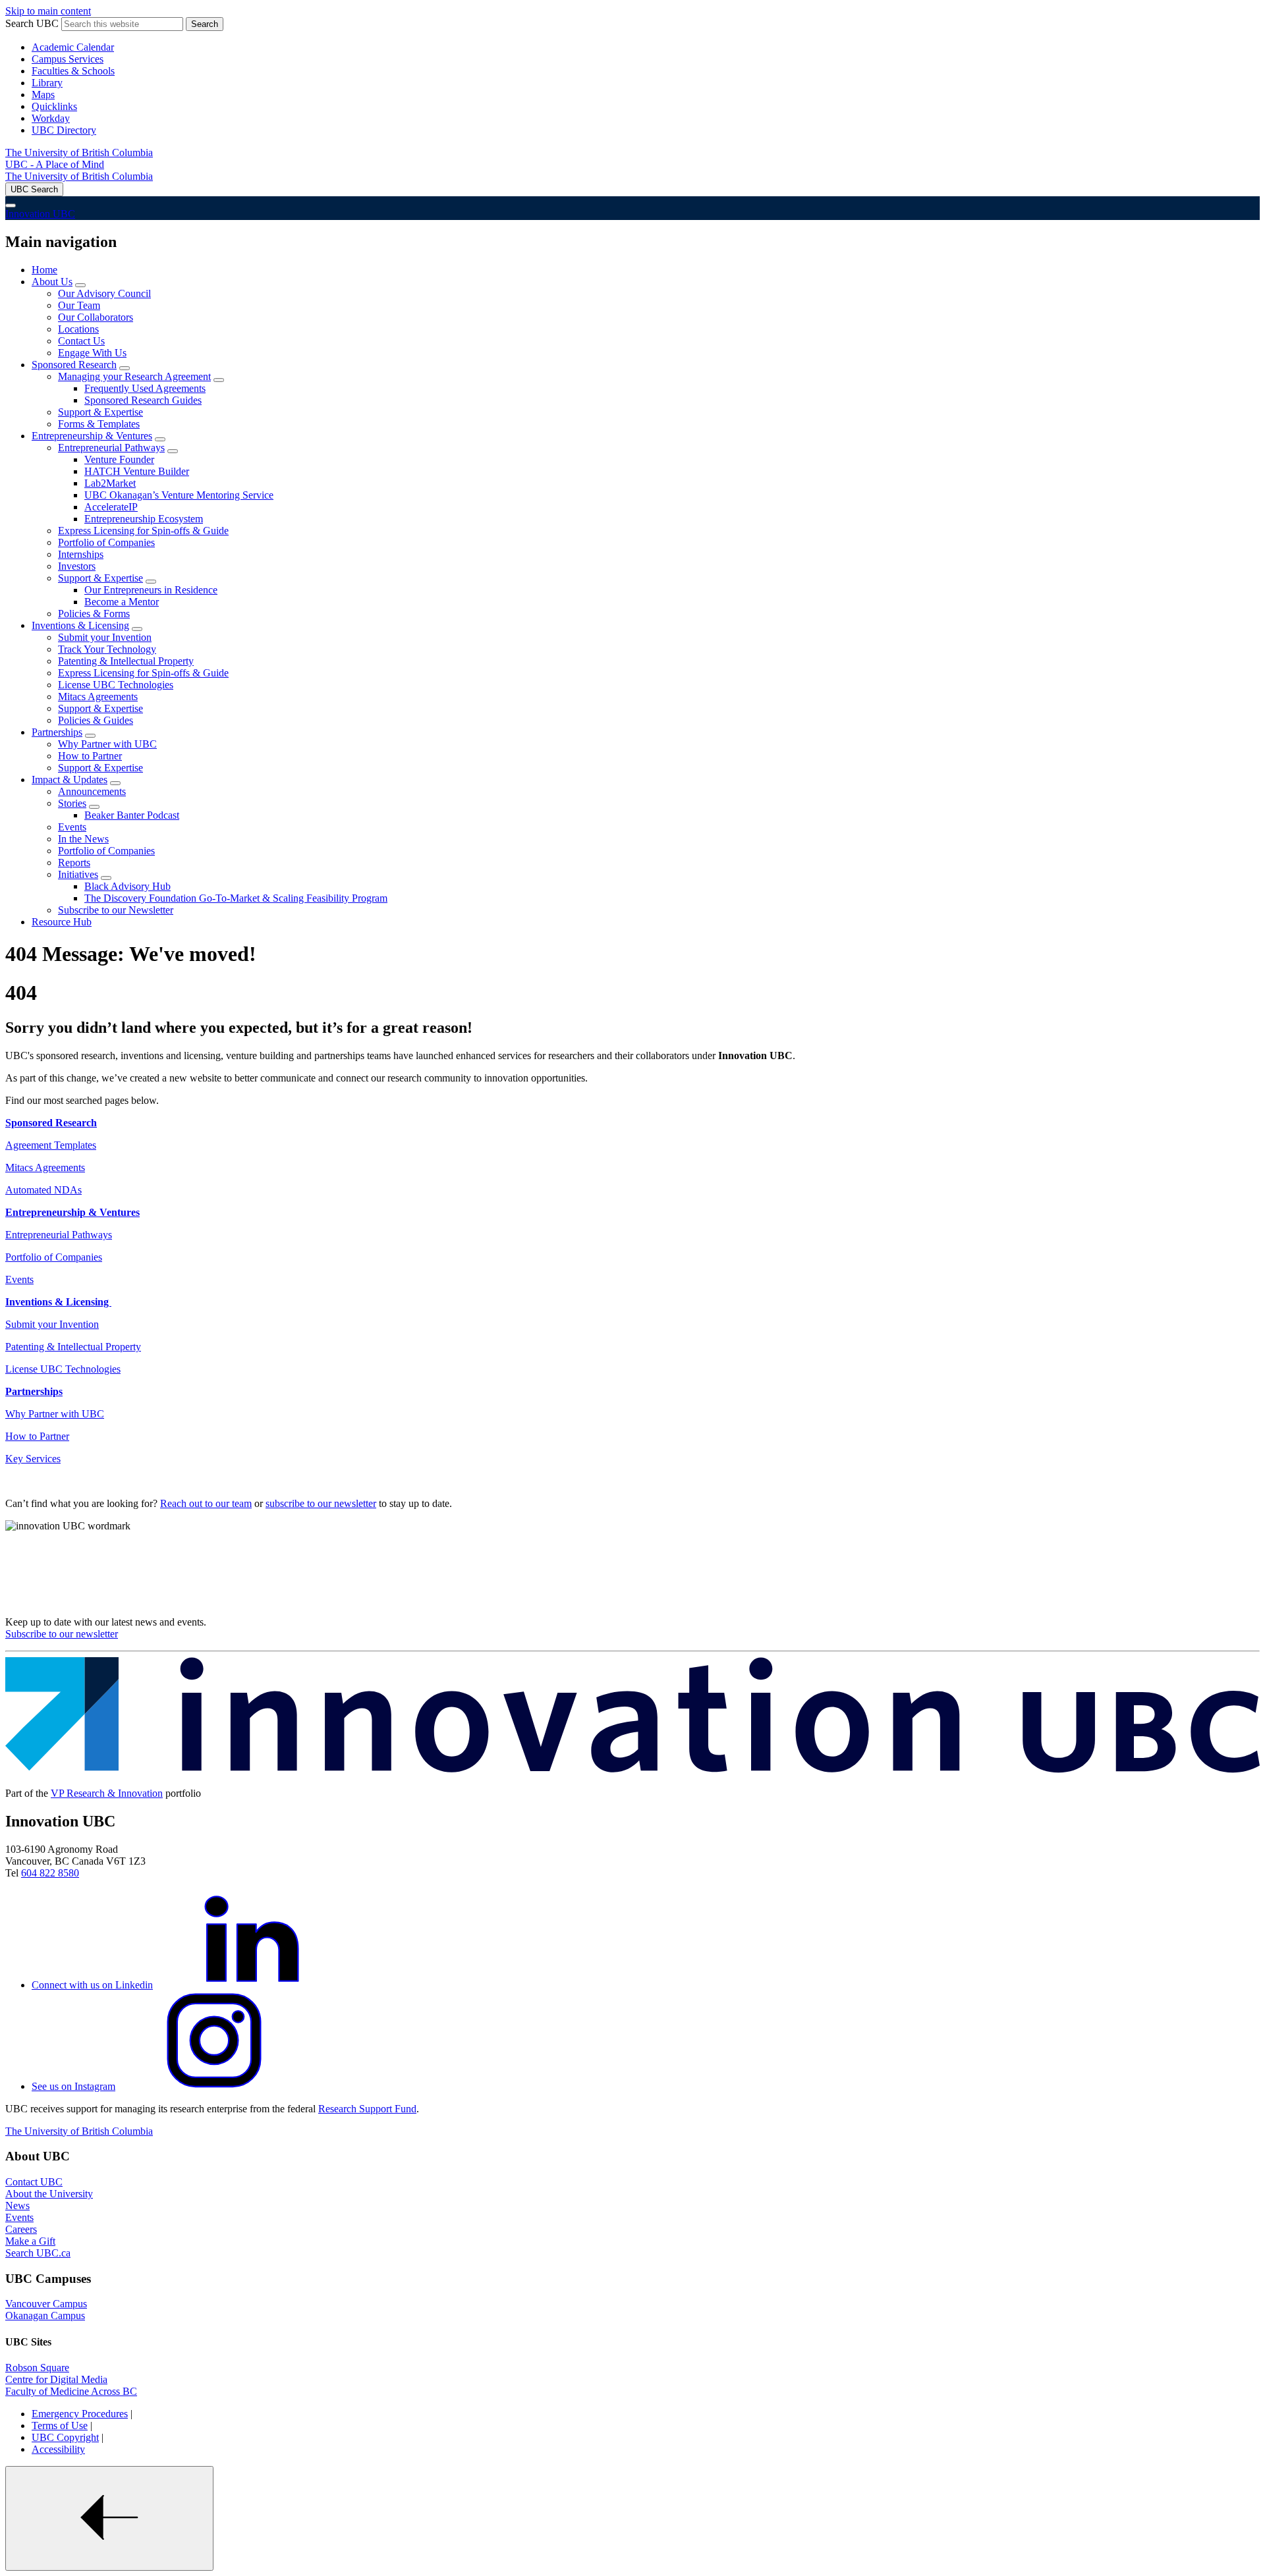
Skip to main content (48, 11)
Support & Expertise (100, 412)
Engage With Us (92, 353)
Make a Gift (30, 2241)
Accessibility (58, 2449)
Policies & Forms (94, 614)
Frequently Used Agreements (145, 388)
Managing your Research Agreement (134, 376)
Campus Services (68, 59)
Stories (72, 803)
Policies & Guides (96, 720)
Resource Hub (62, 922)
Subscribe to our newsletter (62, 1634)
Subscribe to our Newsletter (116, 910)
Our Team (79, 305)
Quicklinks (54, 106)
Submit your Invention (105, 637)
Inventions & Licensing (80, 625)
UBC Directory (64, 130)
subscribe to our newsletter (321, 1503)
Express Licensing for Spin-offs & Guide (143, 531)
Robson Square (37, 2368)
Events (72, 827)
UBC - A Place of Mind (55, 164)
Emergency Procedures (80, 2414)
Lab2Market (110, 483)
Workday (51, 118)
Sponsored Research (74, 365)
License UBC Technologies (116, 685)
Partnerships (57, 732)
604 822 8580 (50, 1873)
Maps (43, 95)
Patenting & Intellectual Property (126, 661)
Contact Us (81, 341)
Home (44, 270)
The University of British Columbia (79, 152)
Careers (21, 2229)
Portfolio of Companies (106, 542)
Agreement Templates (51, 1145)
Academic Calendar (73, 47)
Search (205, 24)
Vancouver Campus (46, 2304)
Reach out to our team (206, 1503)
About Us (52, 282)
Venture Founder (119, 459)
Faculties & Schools (73, 71)
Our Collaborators (96, 317)
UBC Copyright (65, 2437)
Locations (78, 329)
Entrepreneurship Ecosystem (144, 519)
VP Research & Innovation (107, 1793)
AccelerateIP (111, 507)
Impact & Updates (70, 780)
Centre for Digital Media (56, 2379)
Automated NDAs (43, 1190)
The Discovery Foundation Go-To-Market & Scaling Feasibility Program (236, 898)
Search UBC (32, 23)
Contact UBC (34, 2182)
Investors (77, 566)
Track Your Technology (107, 649)
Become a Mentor (122, 602)
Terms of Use (60, 2425)
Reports (74, 863)
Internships (81, 554)
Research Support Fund (367, 2109)
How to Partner (90, 756)
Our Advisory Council (104, 293)
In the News (83, 839)
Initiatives (78, 874)
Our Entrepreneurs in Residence (151, 590)
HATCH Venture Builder (137, 471)
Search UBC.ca (38, 2253)
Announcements (92, 791)
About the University (49, 2194)
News (17, 2206)
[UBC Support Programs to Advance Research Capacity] (632, 1771)
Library (47, 83)
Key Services (33, 1459)
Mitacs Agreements (98, 697)
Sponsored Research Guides (143, 400)
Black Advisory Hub (127, 886)
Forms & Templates (99, 424)
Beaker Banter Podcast (132, 815)
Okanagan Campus (45, 2316)
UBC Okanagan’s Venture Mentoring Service (179, 495)
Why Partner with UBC (107, 744)
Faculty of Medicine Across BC (71, 2391)
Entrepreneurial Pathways (111, 448)
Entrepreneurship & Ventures (92, 436)
